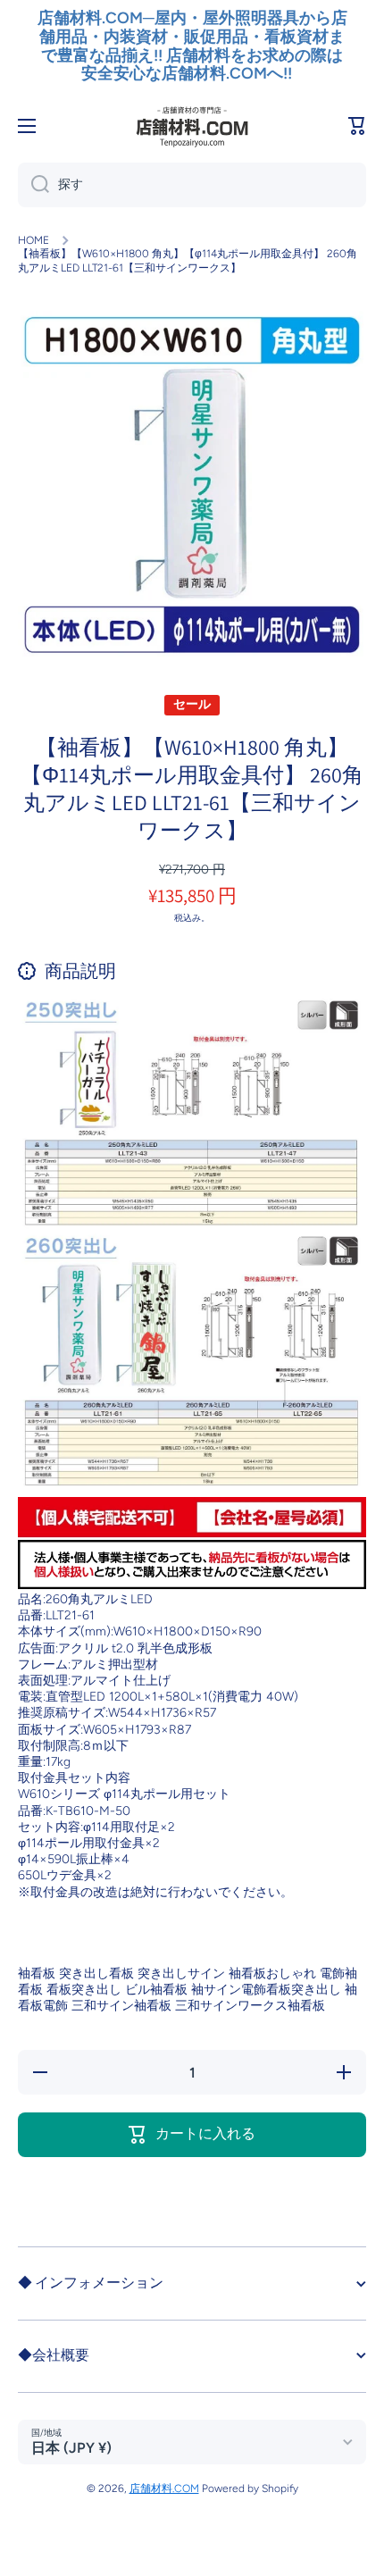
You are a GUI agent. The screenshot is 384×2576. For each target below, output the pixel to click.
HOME (33, 240)
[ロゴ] (192, 126)
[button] (357, 126)
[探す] (33, 185)
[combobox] (192, 185)
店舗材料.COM (164, 2488)
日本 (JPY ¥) (71, 2448)
